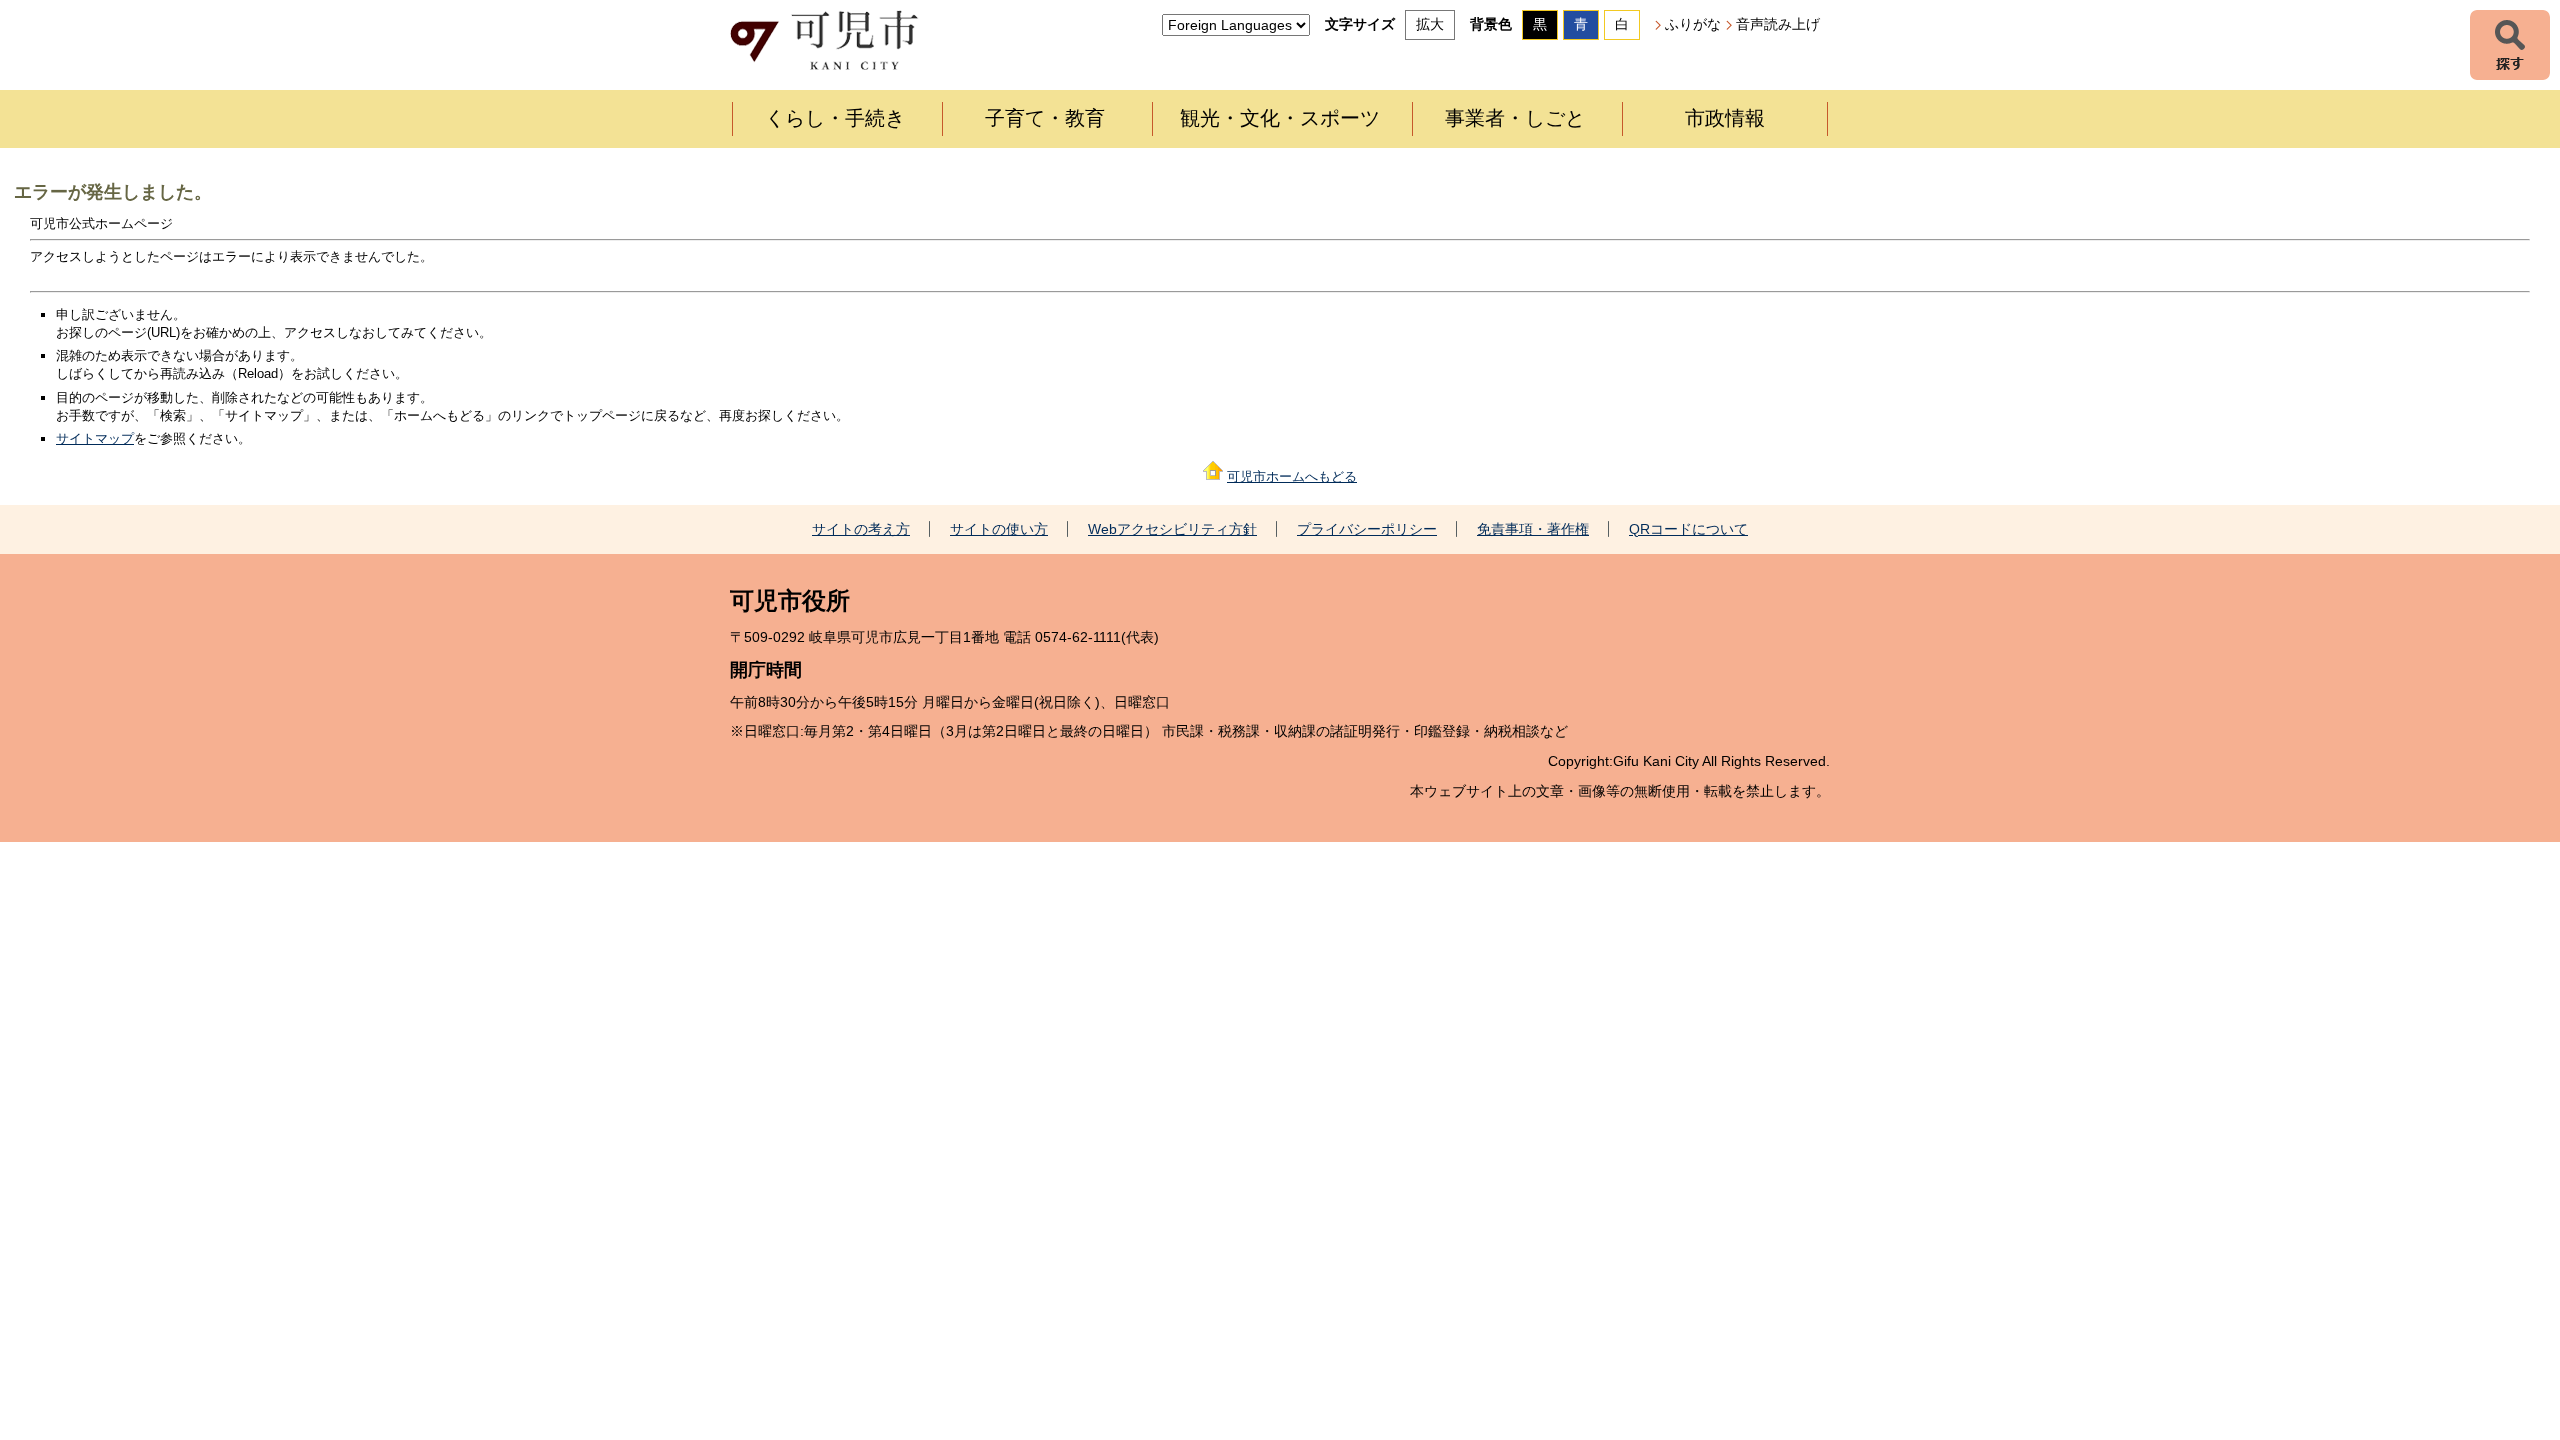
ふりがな (1693, 24)
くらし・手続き (835, 118)
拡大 (1430, 24)
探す (2510, 45)
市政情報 (1725, 118)
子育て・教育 (1045, 118)
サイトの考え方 (861, 529)
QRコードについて (1688, 529)
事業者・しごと (1515, 118)
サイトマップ (95, 438)
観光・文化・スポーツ (1280, 118)
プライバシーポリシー (1367, 529)
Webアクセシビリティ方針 (1172, 529)
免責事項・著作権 (1533, 529)
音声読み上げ (1778, 24)
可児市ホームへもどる (1292, 476)
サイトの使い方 (999, 529)
